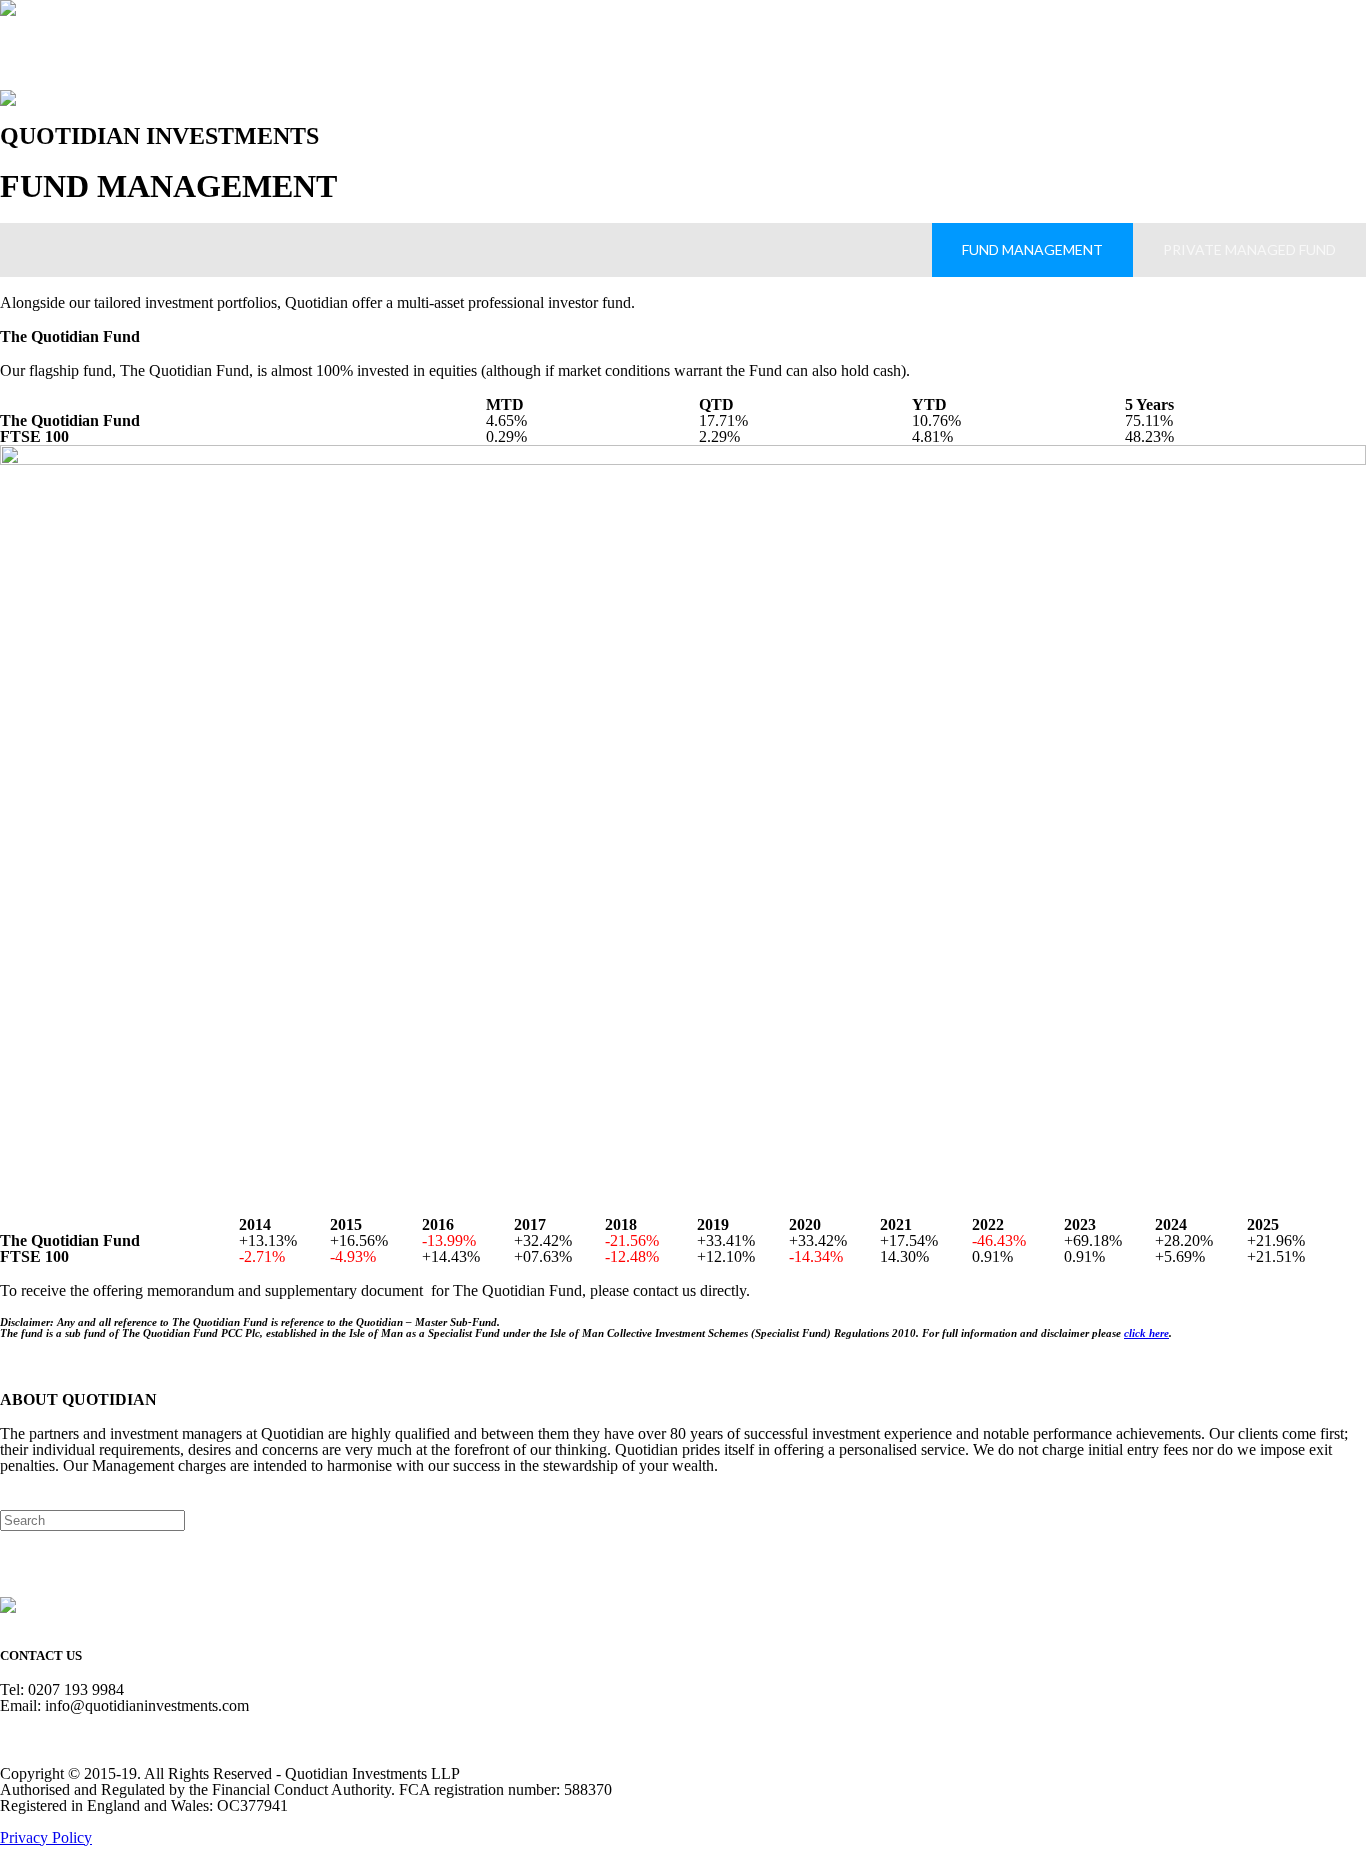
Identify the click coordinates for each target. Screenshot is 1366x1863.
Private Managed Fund (1249, 249)
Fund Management (1032, 249)
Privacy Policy (46, 1837)
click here (1146, 1333)
